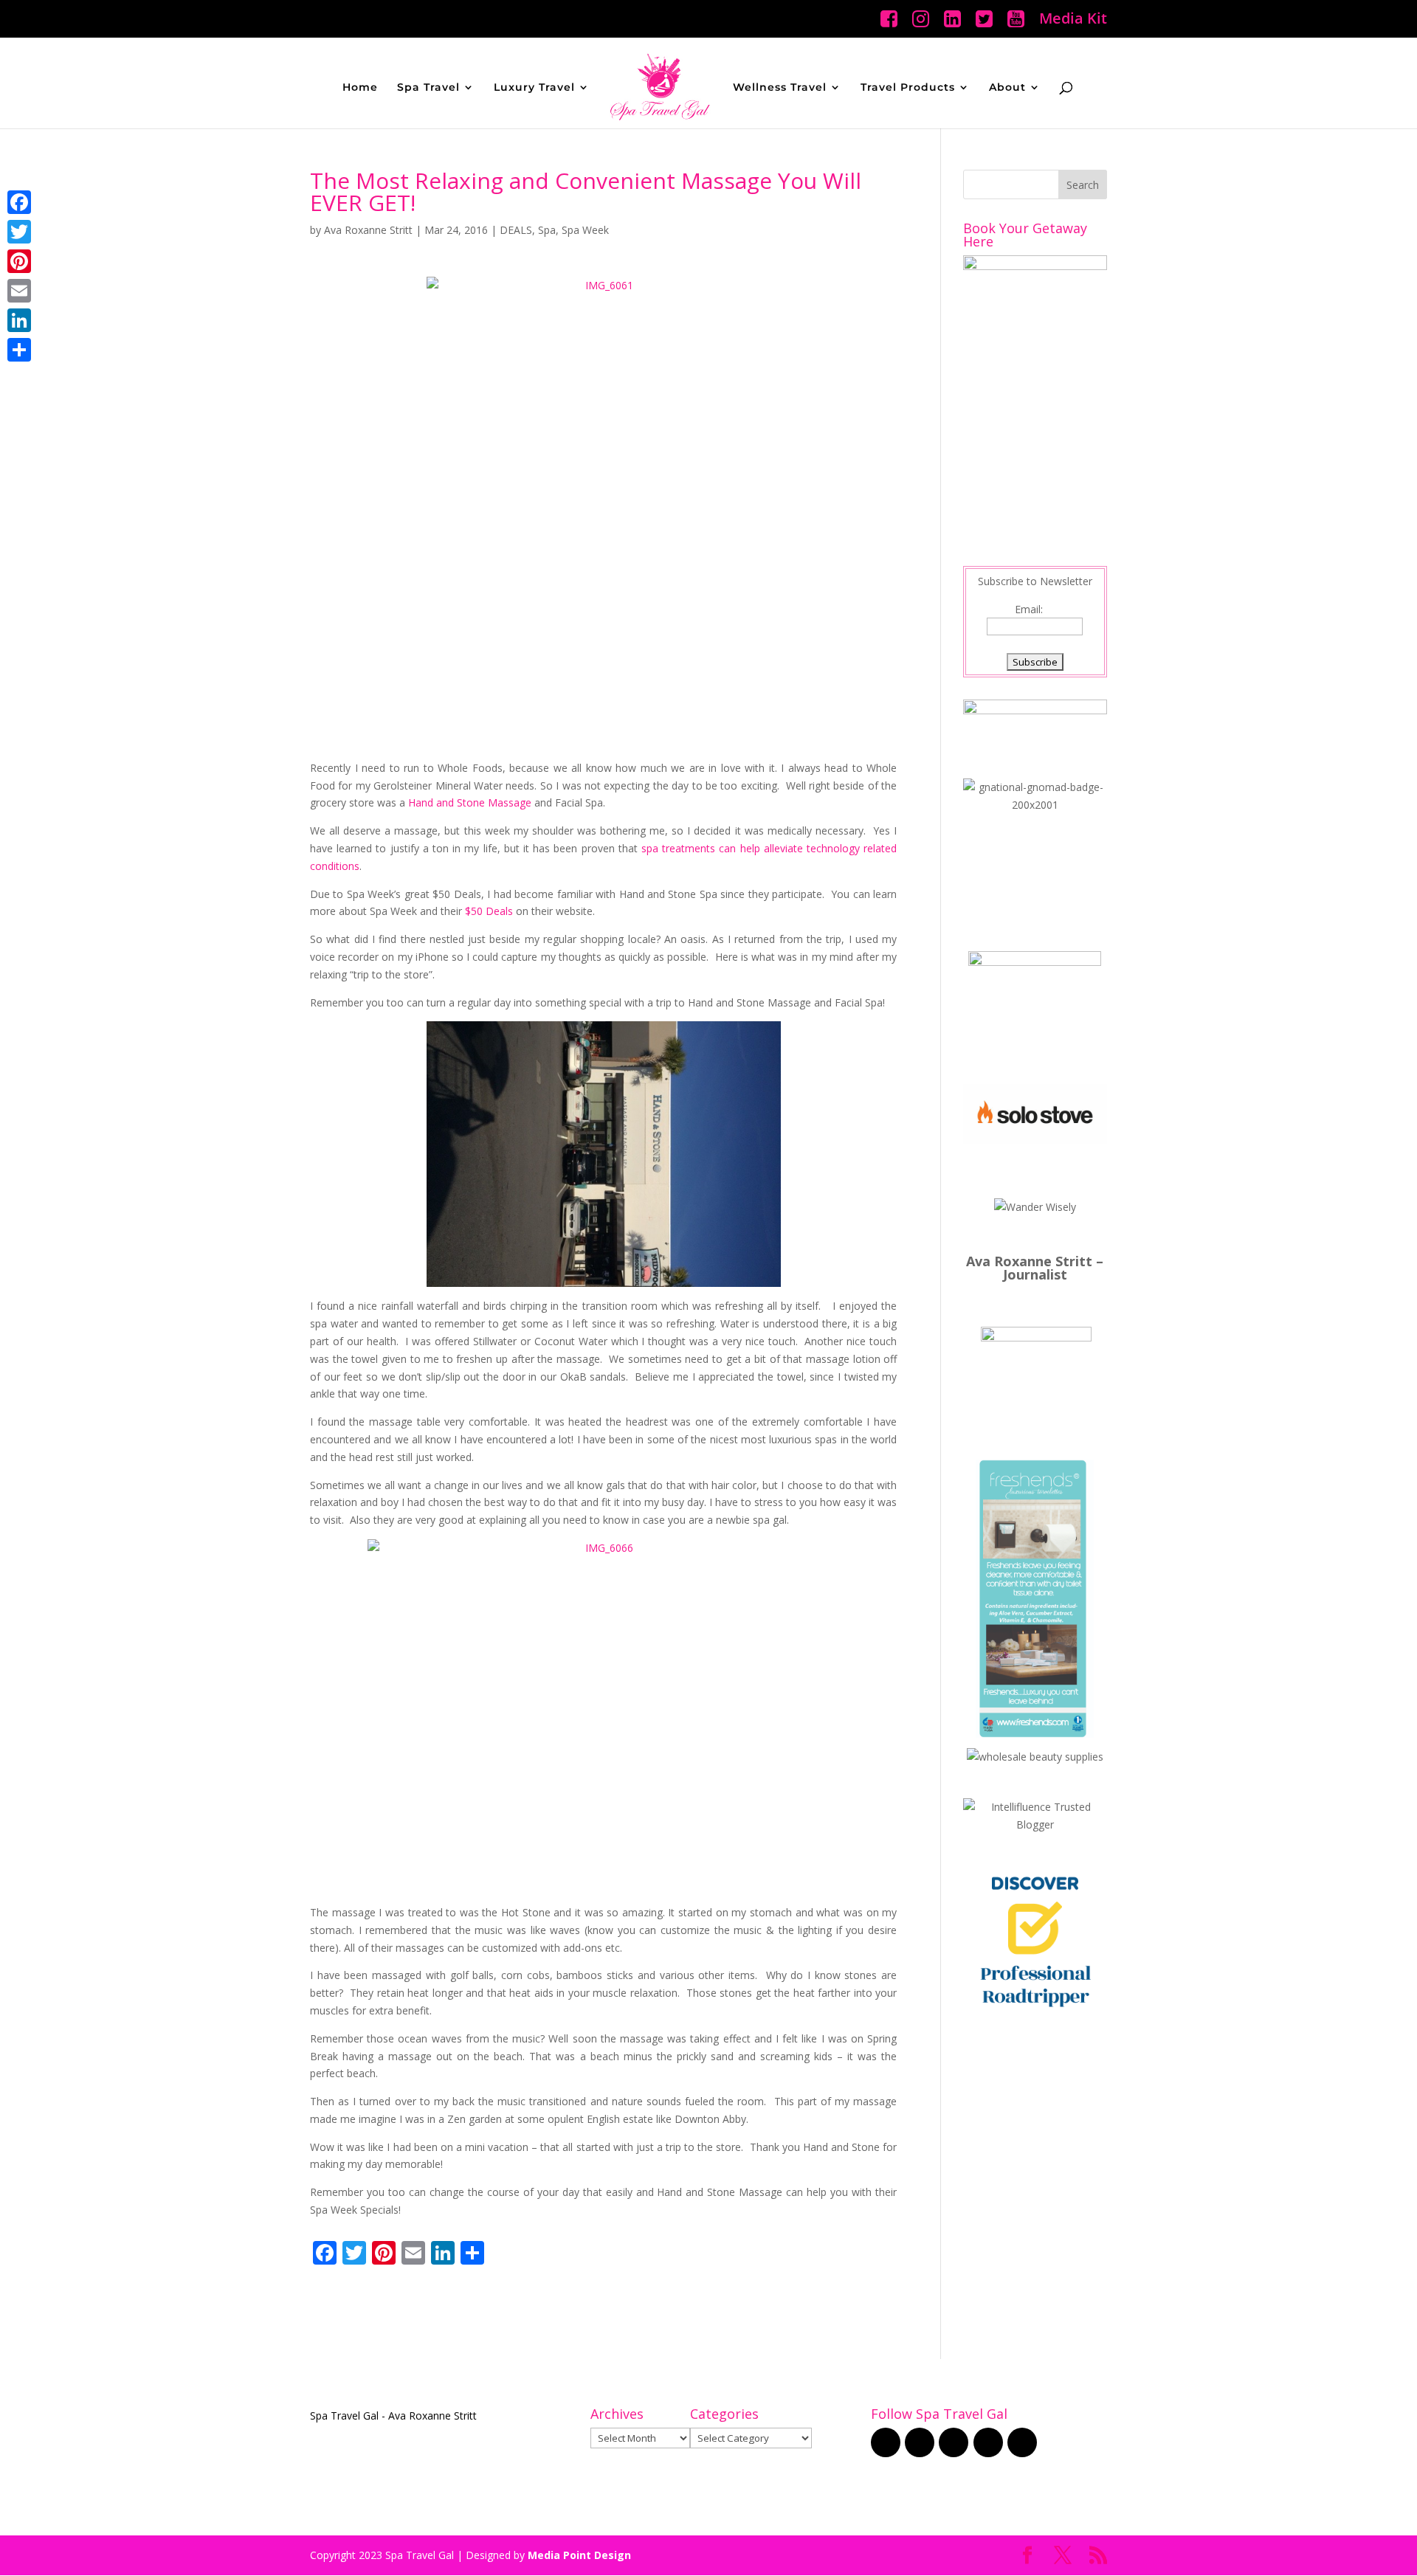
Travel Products (908, 88)
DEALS (516, 230)
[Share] (19, 350)
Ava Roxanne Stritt (368, 230)
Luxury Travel (534, 88)
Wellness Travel (780, 88)
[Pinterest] (19, 261)
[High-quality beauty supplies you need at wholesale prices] (1035, 1757)
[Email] (19, 291)
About (1007, 88)
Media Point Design (579, 2555)
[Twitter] (19, 232)
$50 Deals (489, 911)
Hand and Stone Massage (470, 802)
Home (360, 88)
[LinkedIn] (19, 320)
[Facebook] (19, 202)
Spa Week (585, 230)
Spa (547, 230)
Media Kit (1073, 20)
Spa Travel (428, 88)
